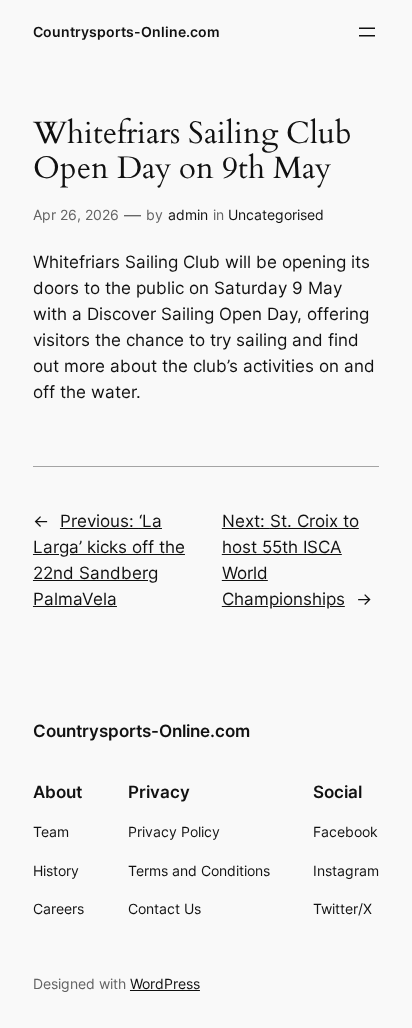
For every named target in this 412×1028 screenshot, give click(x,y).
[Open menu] (367, 32)
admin (188, 214)
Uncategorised (276, 214)
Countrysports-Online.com (126, 31)
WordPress (165, 983)
